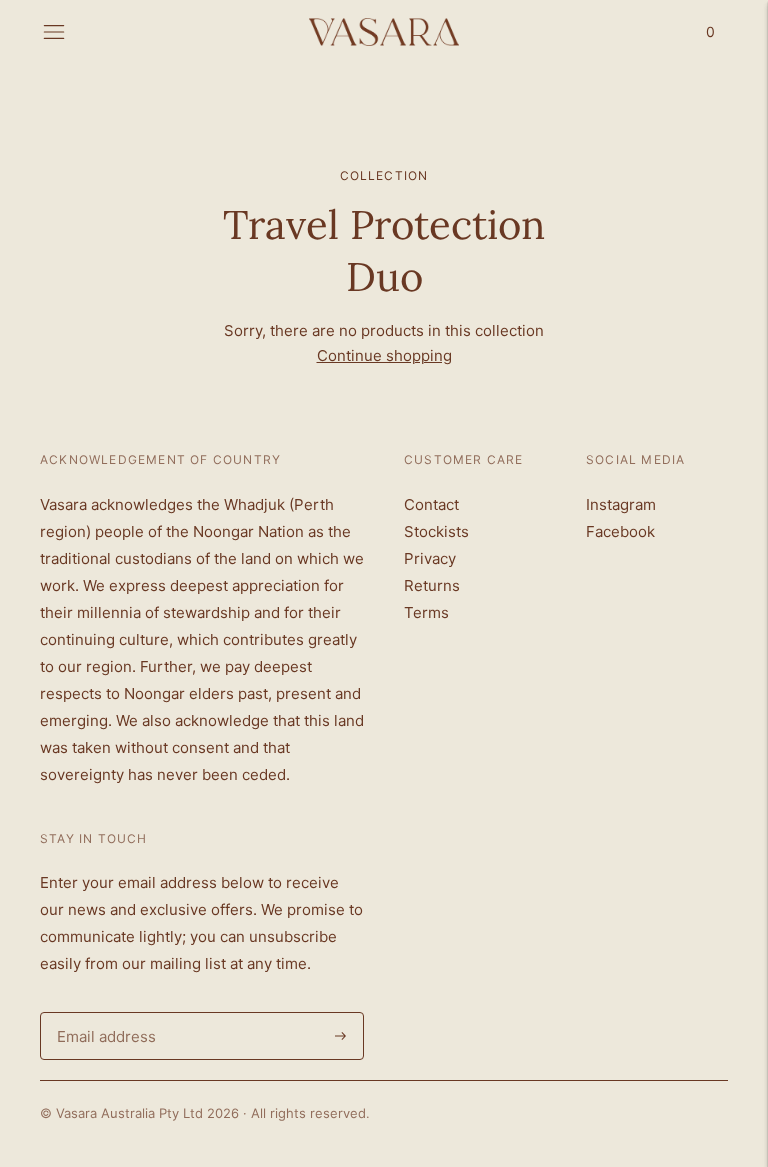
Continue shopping (384, 355)
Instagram (621, 504)
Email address (103, 1012)
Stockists (436, 531)
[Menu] (54, 32)
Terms (426, 612)
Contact (431, 504)
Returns (432, 585)
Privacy (430, 558)
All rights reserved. (310, 1113)
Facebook (620, 531)
